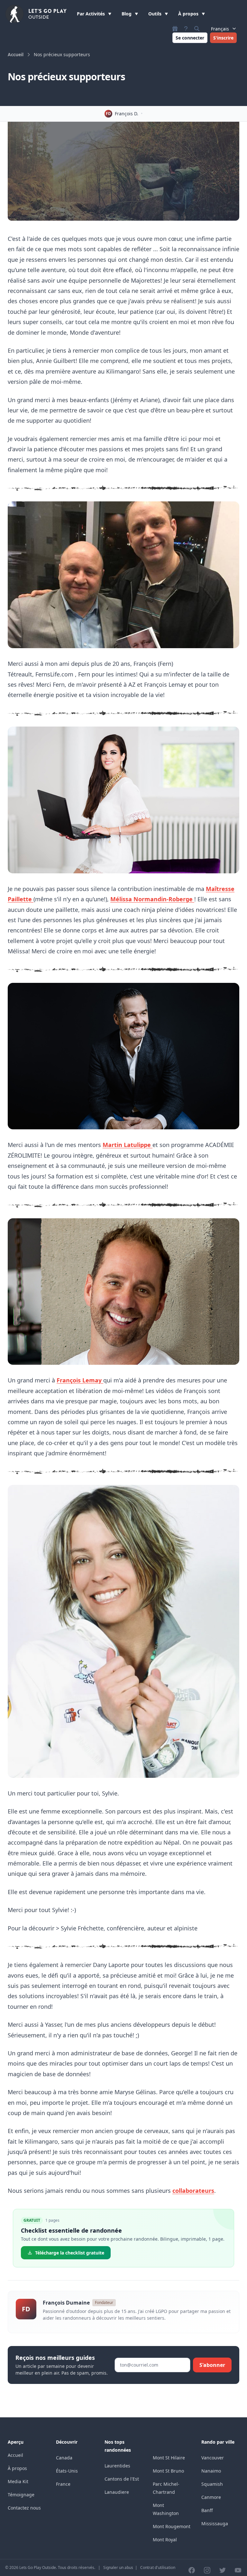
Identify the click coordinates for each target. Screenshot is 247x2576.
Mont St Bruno (168, 2471)
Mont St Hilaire (169, 2458)
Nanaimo (211, 2471)
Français (220, 29)
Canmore (211, 2497)
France (63, 2484)
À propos (189, 14)
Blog (127, 14)
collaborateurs (193, 2191)
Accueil (16, 54)
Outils (156, 14)
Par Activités (91, 14)
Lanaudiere (117, 2492)
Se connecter (190, 38)
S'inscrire (223, 38)
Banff (207, 2510)
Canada (64, 2458)
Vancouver (213, 2458)
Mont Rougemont (172, 2526)
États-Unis (67, 2471)
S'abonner (212, 2365)
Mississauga (215, 2523)
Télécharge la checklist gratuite (70, 2253)
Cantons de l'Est (122, 2479)
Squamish (212, 2484)
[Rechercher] (197, 29)
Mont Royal (165, 2540)
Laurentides (117, 2466)
